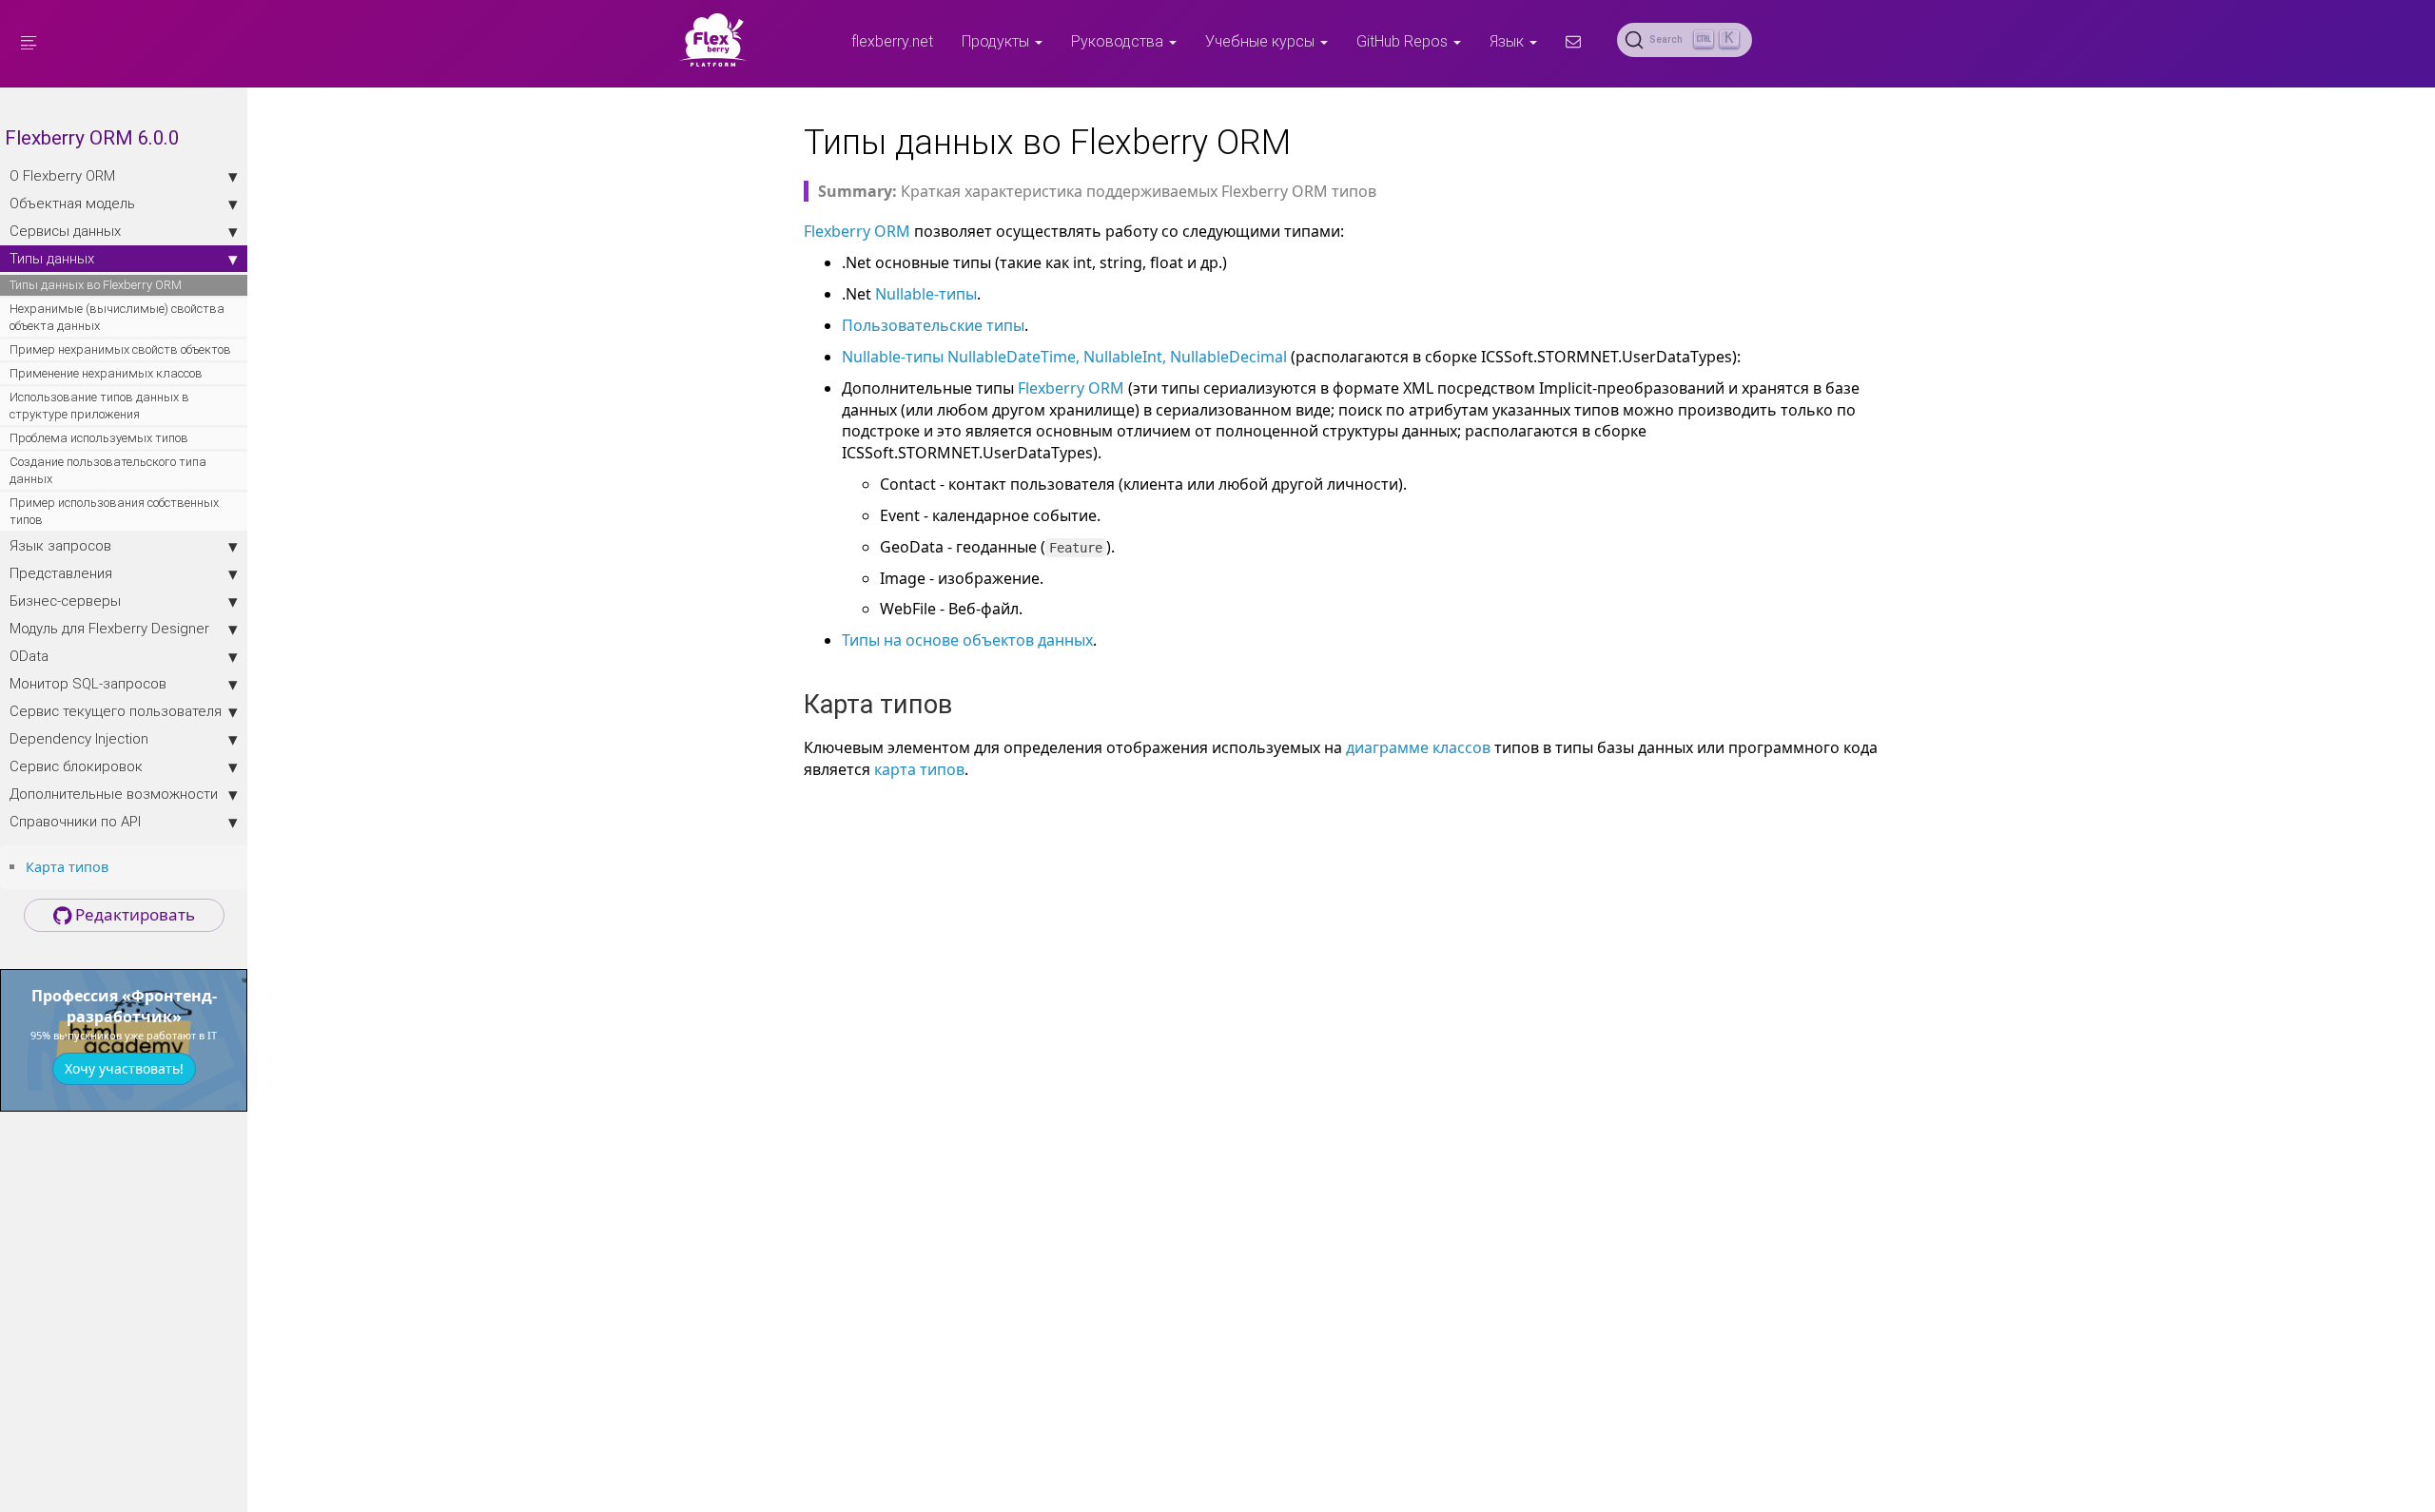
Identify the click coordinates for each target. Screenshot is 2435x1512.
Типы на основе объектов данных (967, 640)
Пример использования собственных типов (114, 511)
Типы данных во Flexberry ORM (96, 285)
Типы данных (52, 258)
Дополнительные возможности (114, 794)
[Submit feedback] (1573, 41)
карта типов (919, 769)
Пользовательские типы (933, 325)
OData (29, 656)
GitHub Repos (1404, 41)
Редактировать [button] (133, 914)
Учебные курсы (1262, 41)
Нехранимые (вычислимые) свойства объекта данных (117, 317)
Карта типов (67, 867)
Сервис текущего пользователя (116, 711)
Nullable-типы (926, 294)
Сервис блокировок (76, 766)
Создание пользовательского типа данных (108, 470)
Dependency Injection (79, 738)
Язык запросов (60, 545)
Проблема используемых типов (99, 438)
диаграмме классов (1418, 747)
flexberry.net (892, 41)
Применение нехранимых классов (106, 373)
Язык (1509, 41)
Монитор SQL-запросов (88, 683)
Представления (61, 573)
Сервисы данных (65, 231)
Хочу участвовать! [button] (124, 1068)
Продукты (997, 41)
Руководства (1119, 41)
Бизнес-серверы (65, 601)
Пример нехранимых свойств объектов (120, 349)
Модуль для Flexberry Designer (109, 628)
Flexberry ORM (857, 231)
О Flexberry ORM (62, 175)
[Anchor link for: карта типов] (115, 866)
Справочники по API (75, 821)
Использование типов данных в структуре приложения (99, 406)
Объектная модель (72, 203)
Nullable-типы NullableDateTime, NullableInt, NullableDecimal (1064, 357)
